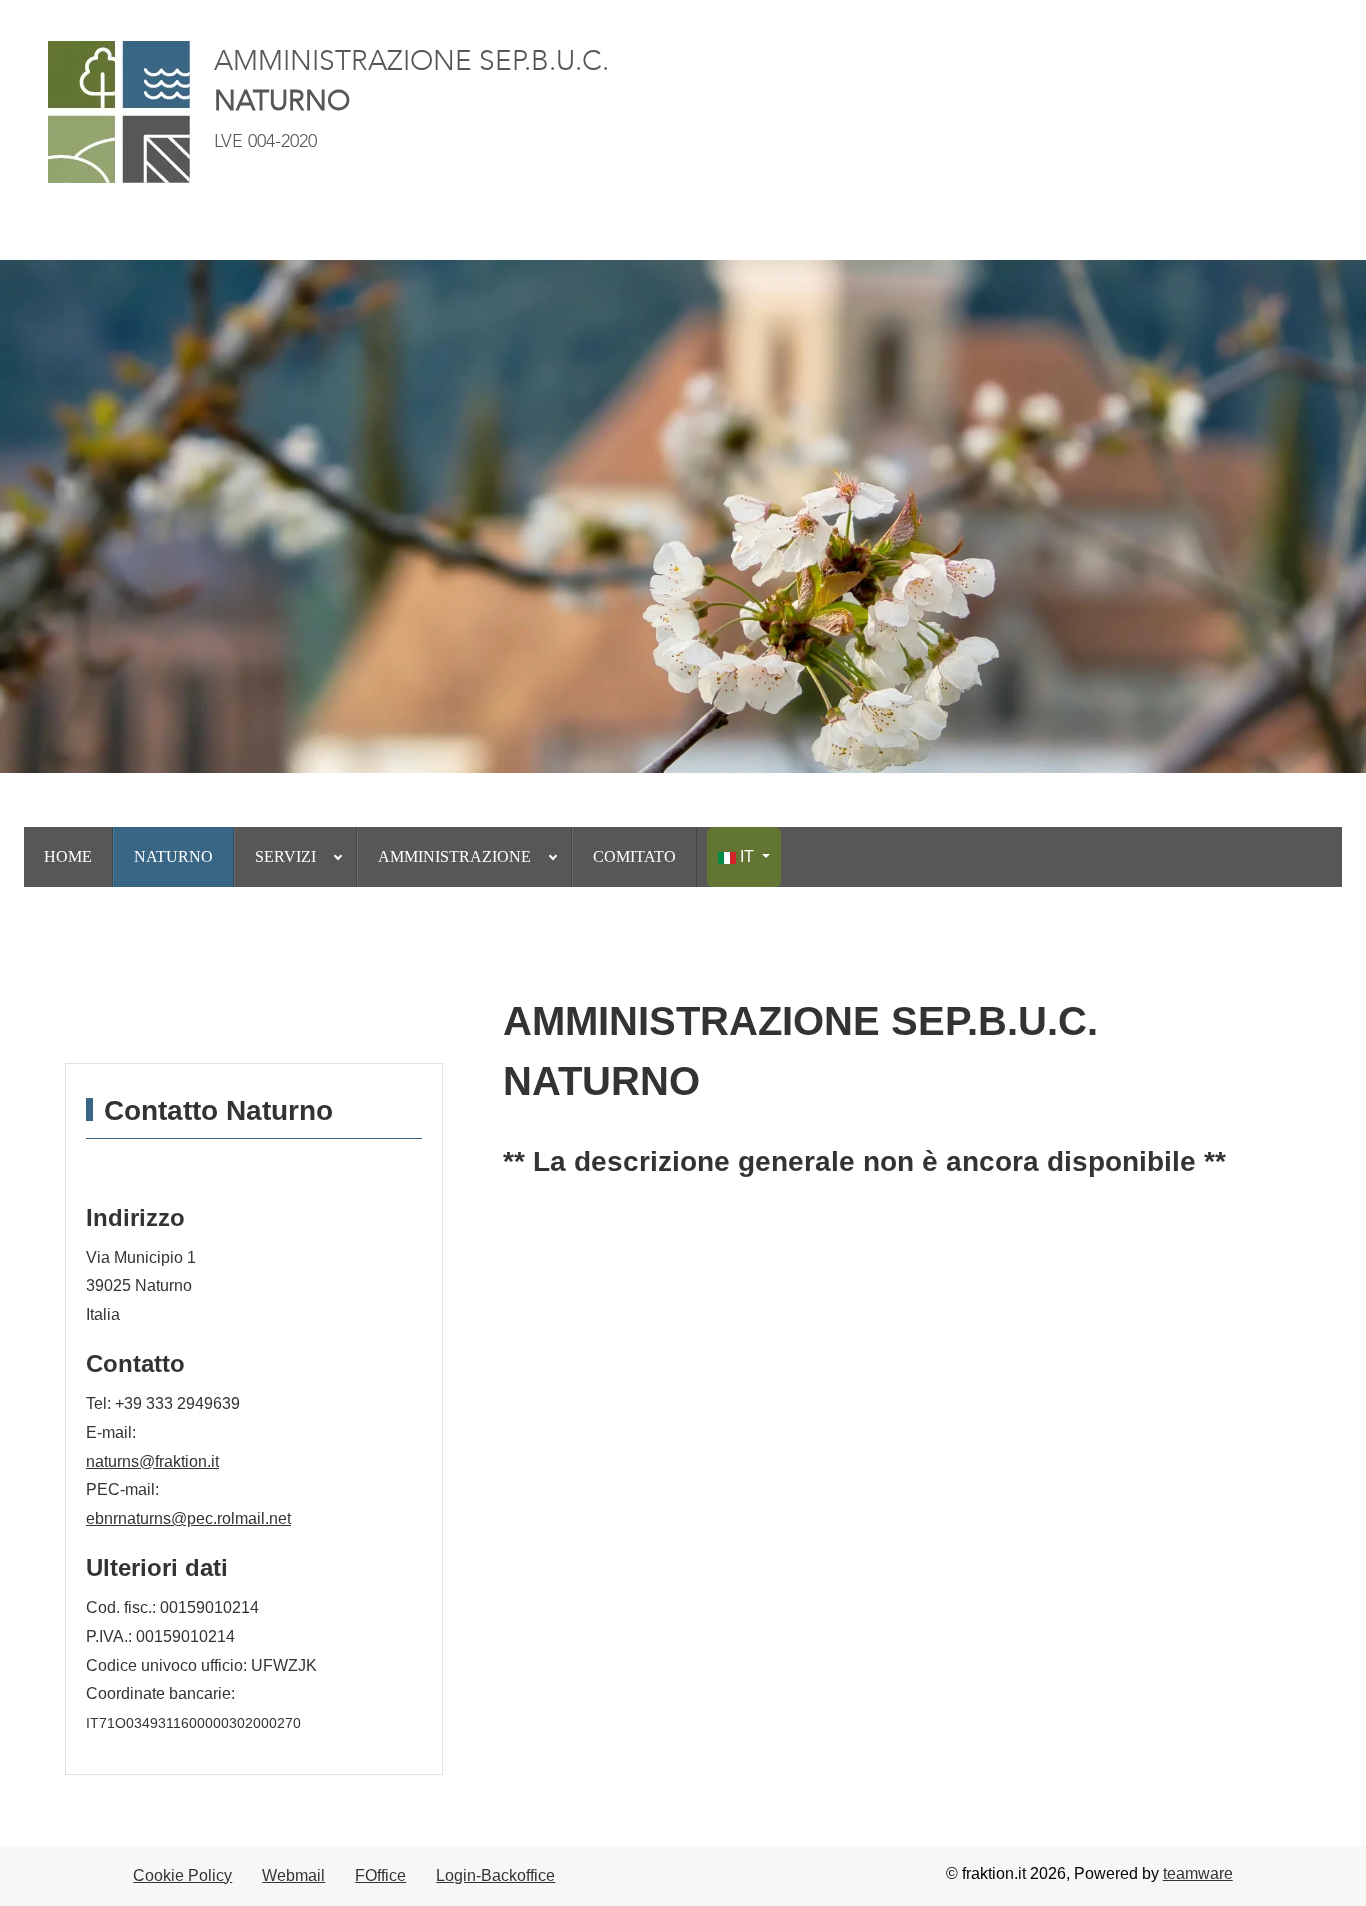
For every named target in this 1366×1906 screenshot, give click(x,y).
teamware (1198, 1873)
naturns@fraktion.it (152, 1461)
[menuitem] (68, 857)
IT (747, 856)
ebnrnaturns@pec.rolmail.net (188, 1518)
